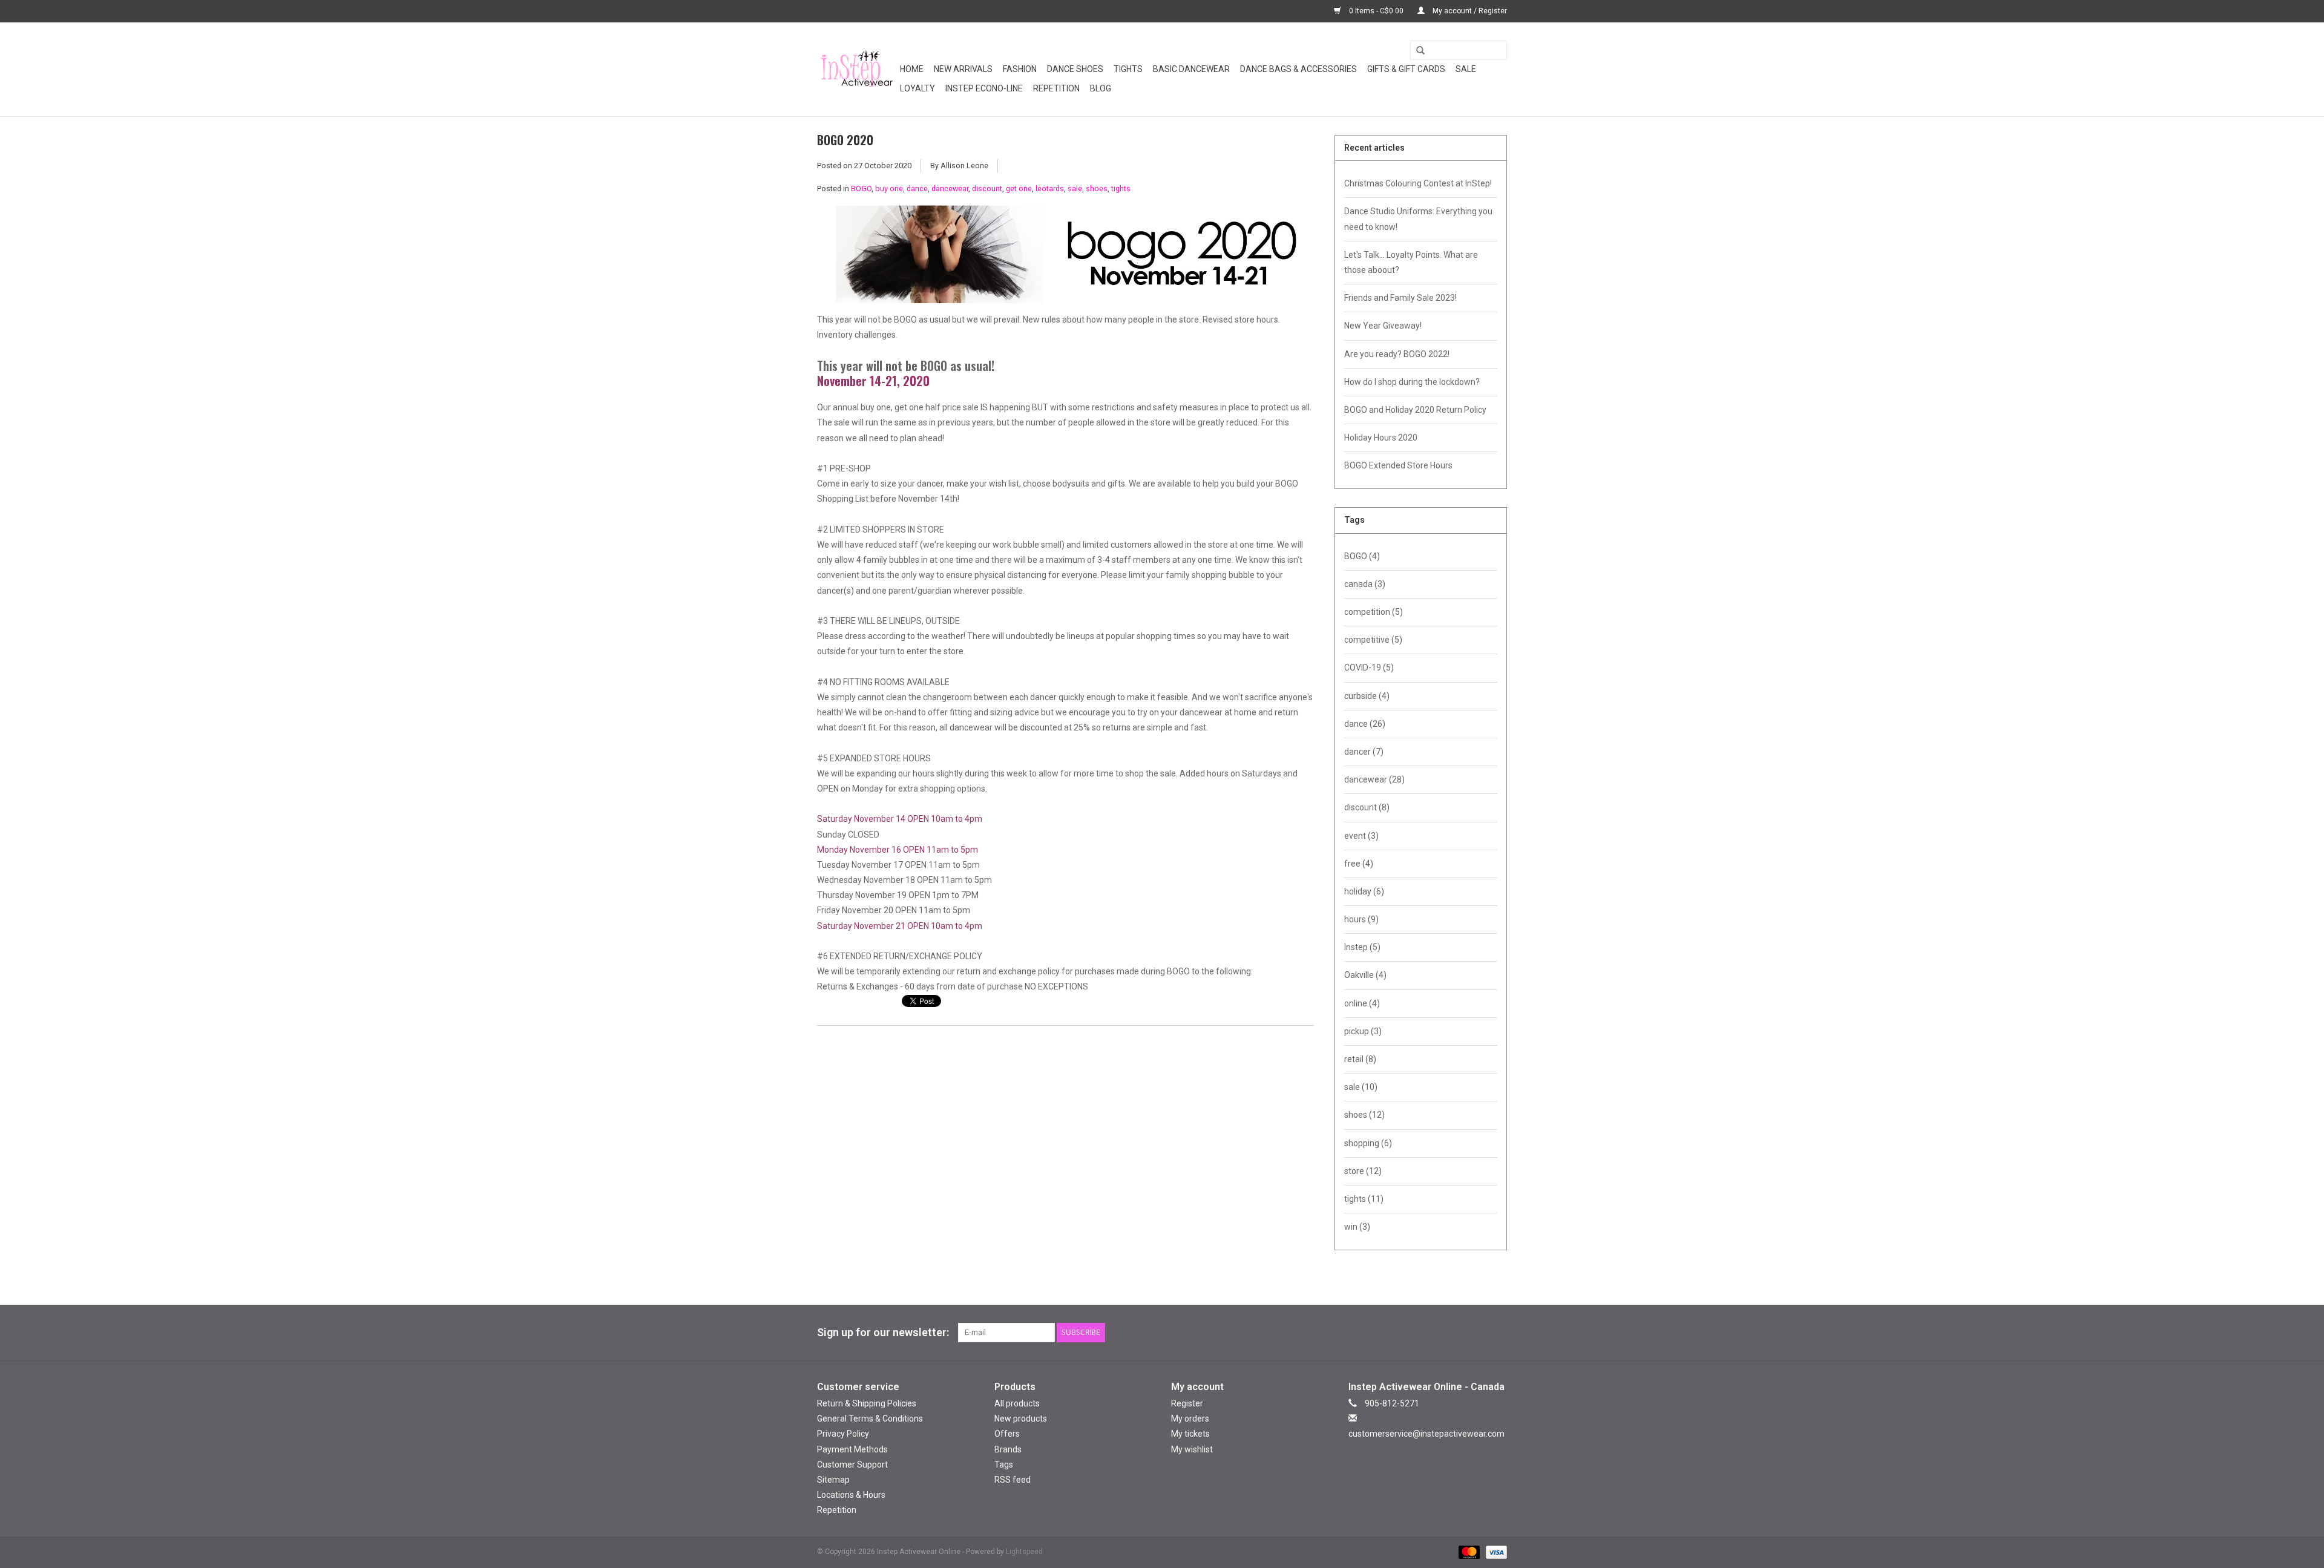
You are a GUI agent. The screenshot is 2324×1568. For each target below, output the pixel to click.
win (1357, 1227)
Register (1187, 1403)
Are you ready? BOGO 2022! (1397, 354)
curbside (1367, 696)
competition (1374, 612)
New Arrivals (963, 69)
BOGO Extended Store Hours (1398, 465)
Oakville (1365, 975)
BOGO (861, 189)
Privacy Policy (843, 1434)
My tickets (1190, 1434)
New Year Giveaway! (1383, 326)
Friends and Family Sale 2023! (1400, 298)
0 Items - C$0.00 (1376, 11)
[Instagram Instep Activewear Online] (1497, 1333)
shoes (1097, 189)
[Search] (1416, 51)
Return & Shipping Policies (867, 1403)
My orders (1190, 1419)
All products (1017, 1403)
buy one (889, 189)
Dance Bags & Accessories (1298, 69)
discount (987, 189)
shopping (1368, 1143)
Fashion (1020, 69)
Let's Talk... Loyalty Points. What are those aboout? (1411, 262)
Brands (1008, 1449)
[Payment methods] (1468, 1552)
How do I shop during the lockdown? (1412, 382)
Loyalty (917, 88)
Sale (1466, 69)
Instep (1362, 947)
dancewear (950, 189)
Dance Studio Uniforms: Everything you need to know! (1418, 219)
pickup (1363, 1031)
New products (1021, 1419)
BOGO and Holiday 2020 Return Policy (1415, 410)
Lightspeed (1024, 1552)
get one (1019, 189)
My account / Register (1469, 11)
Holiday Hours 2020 (1381, 438)
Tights (1128, 69)
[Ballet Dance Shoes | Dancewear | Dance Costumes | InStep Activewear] (857, 69)
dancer (1364, 752)
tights (1121, 189)
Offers (1007, 1434)
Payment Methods (852, 1449)
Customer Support (852, 1465)
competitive (1373, 640)
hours (1361, 919)
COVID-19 (1369, 668)
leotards (1050, 189)
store (1363, 1171)
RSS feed (1013, 1480)
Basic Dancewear (1191, 69)
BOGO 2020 (845, 140)
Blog (1101, 88)
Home (912, 69)
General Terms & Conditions (870, 1419)
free (1359, 864)
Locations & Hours (851, 1495)
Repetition (1056, 88)
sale (1075, 189)
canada (1365, 584)
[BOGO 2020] (1065, 259)
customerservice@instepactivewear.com (1426, 1434)
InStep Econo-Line (984, 88)
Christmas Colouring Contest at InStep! (1418, 183)
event (1361, 836)
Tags (1004, 1465)
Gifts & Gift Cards (1406, 69)
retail (1360, 1059)
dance (917, 189)
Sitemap (833, 1480)
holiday (1364, 891)
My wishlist (1192, 1449)
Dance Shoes (1075, 69)
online (1362, 1003)
